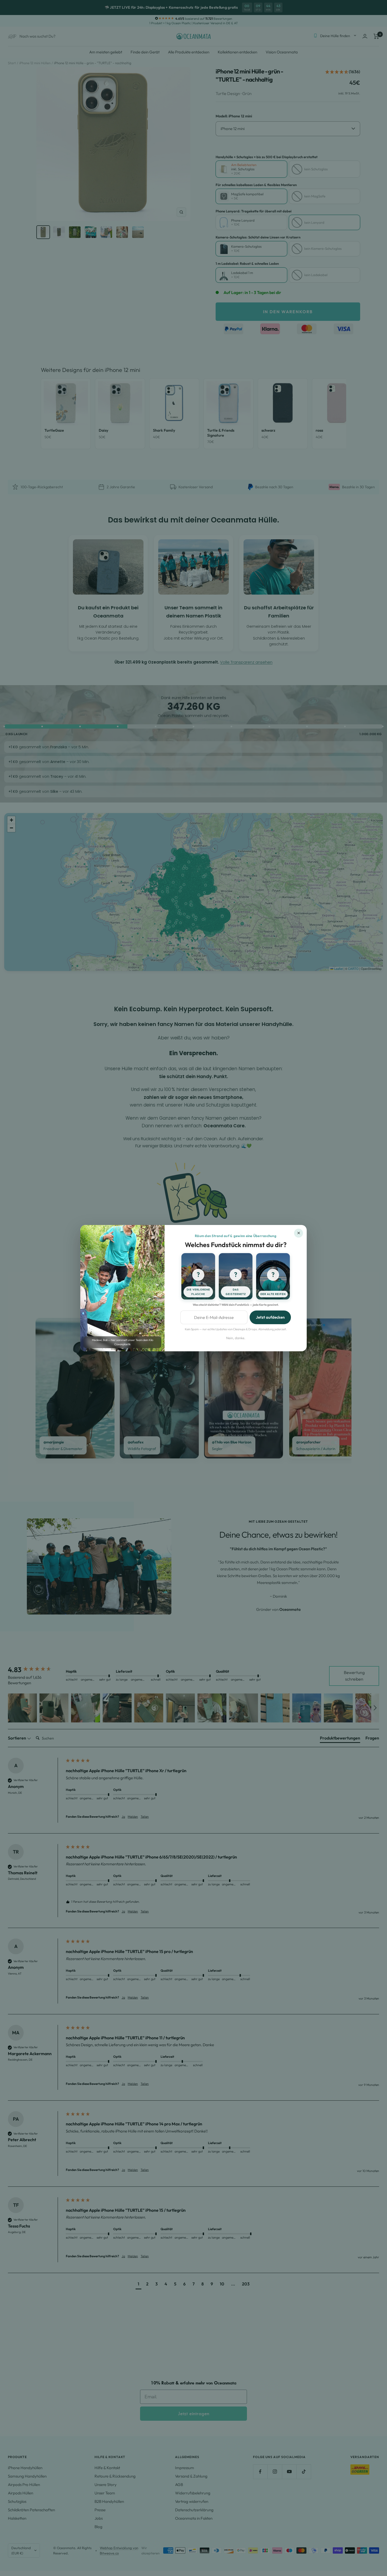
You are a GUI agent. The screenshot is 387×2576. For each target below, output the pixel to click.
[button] (198, 1276)
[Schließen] (299, 1233)
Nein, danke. (236, 1338)
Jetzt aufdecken (270, 1317)
